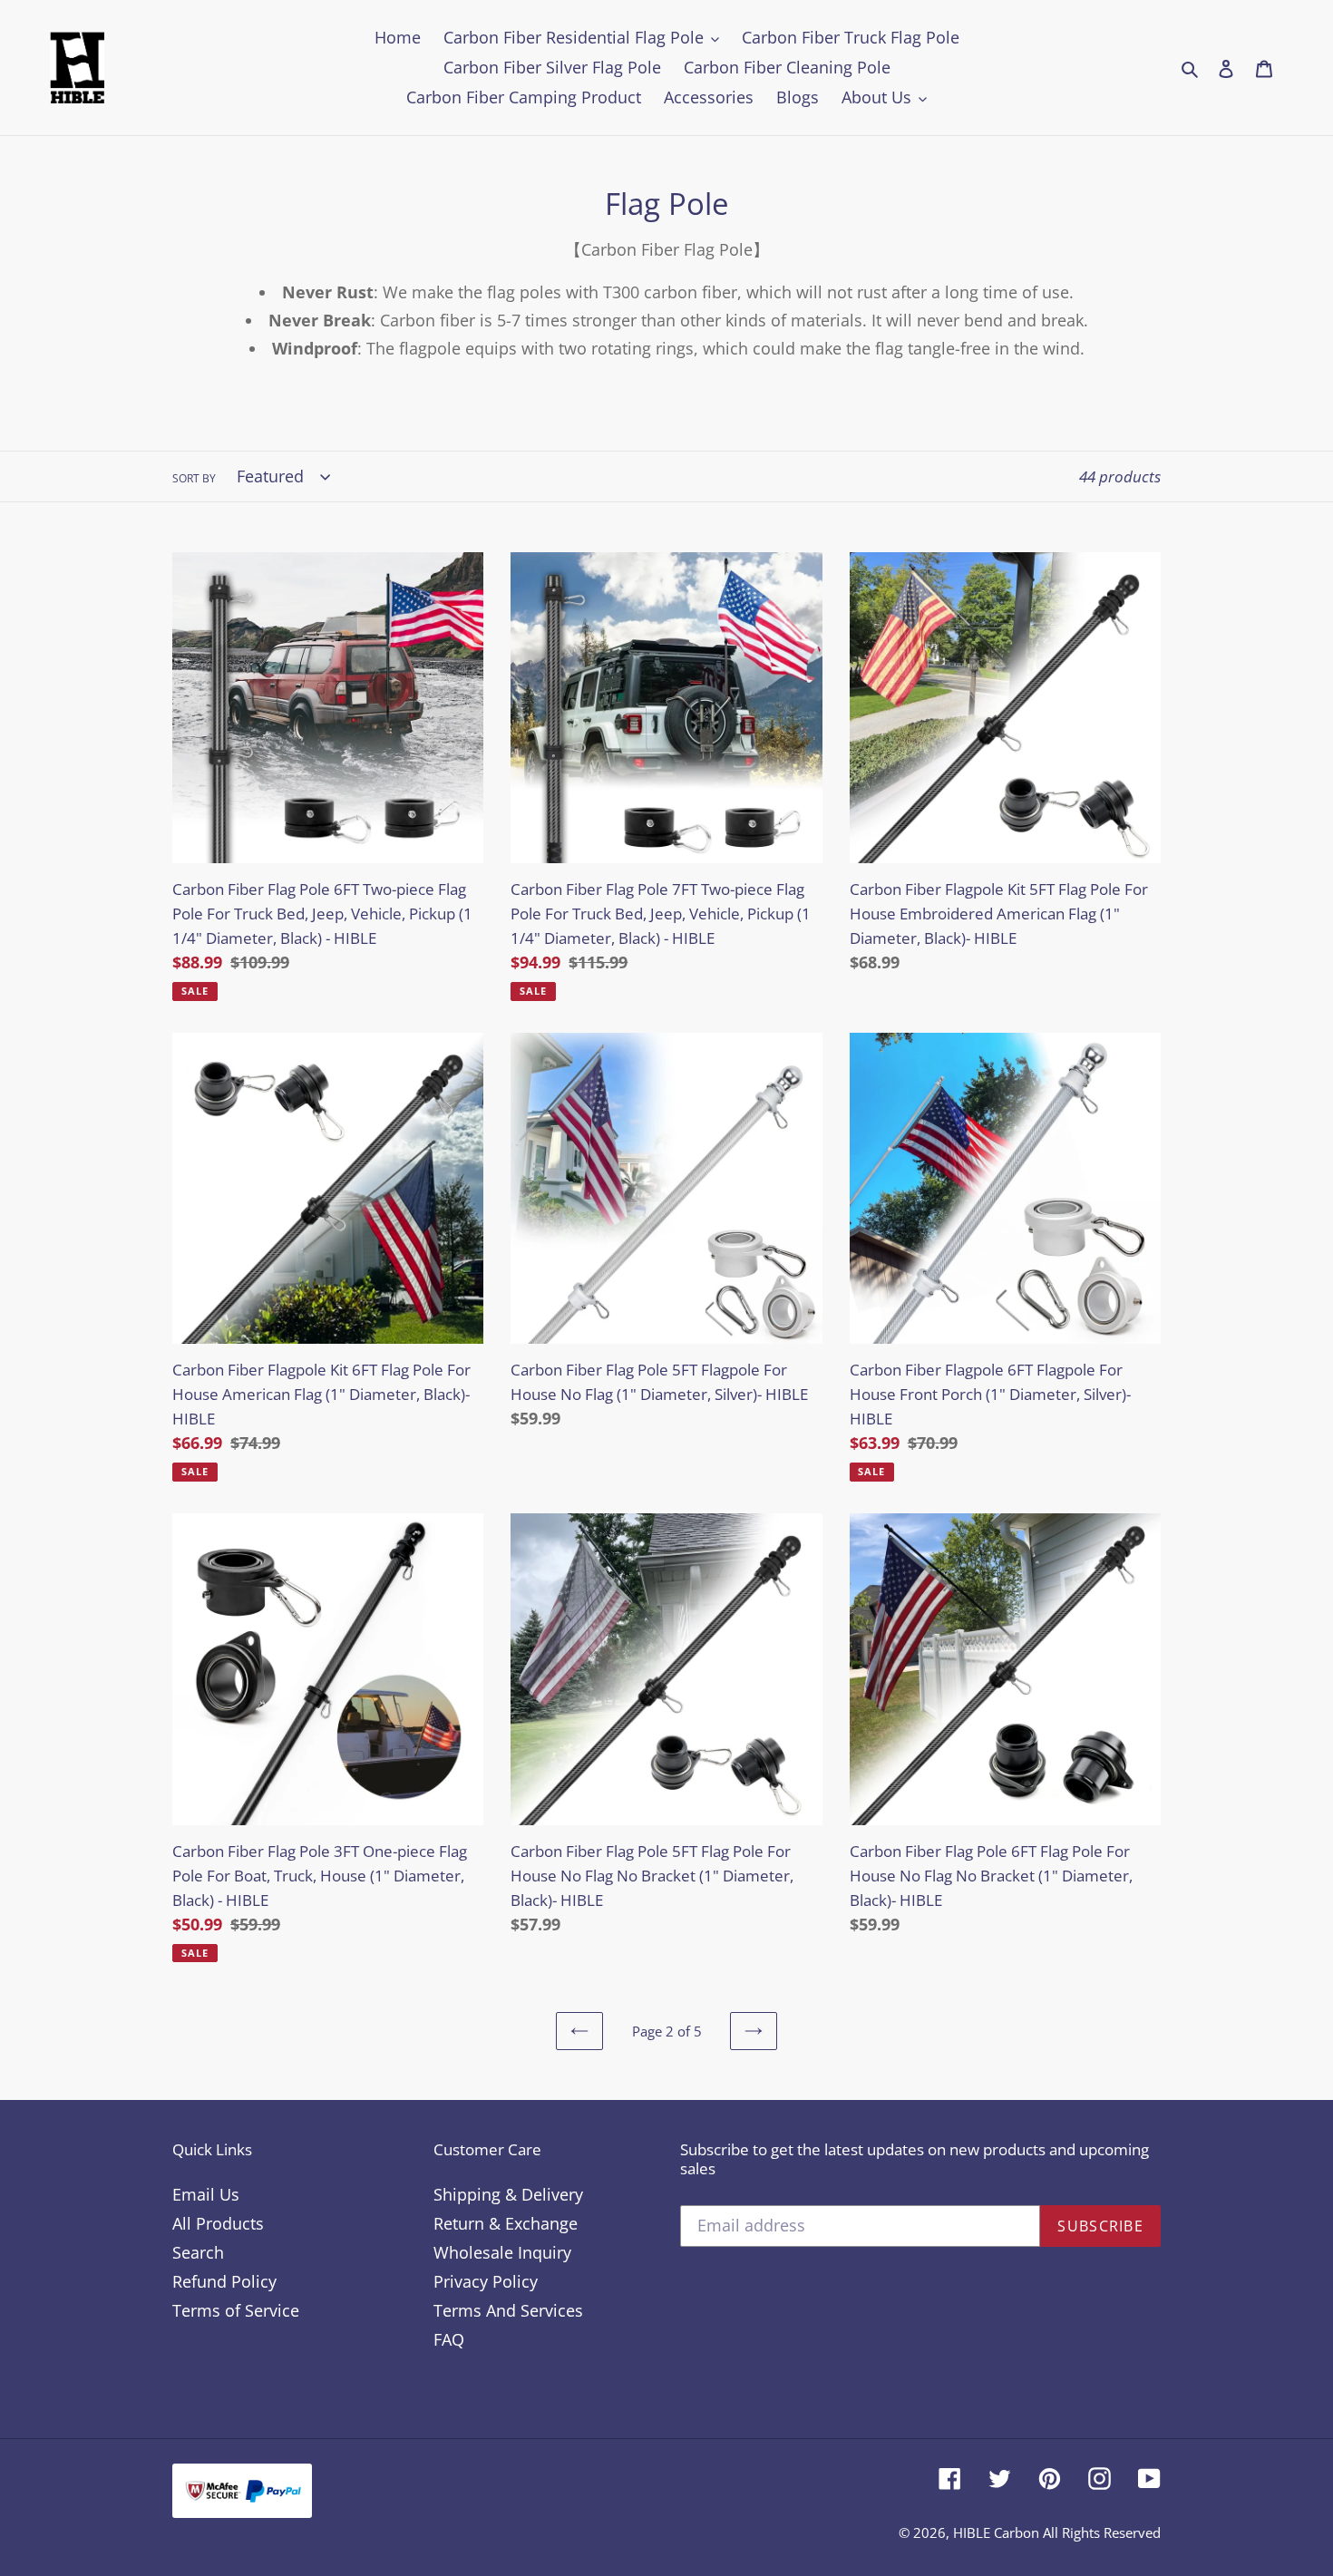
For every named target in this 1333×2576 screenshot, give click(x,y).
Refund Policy (224, 2281)
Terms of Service (236, 2310)
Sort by (194, 478)
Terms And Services (508, 2310)
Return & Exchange (506, 2223)
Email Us (206, 2194)
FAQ (449, 2339)
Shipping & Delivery (508, 2194)
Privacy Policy (486, 2281)
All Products (218, 2223)
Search (198, 2252)
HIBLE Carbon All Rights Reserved (1057, 2532)
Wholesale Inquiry (502, 2252)
